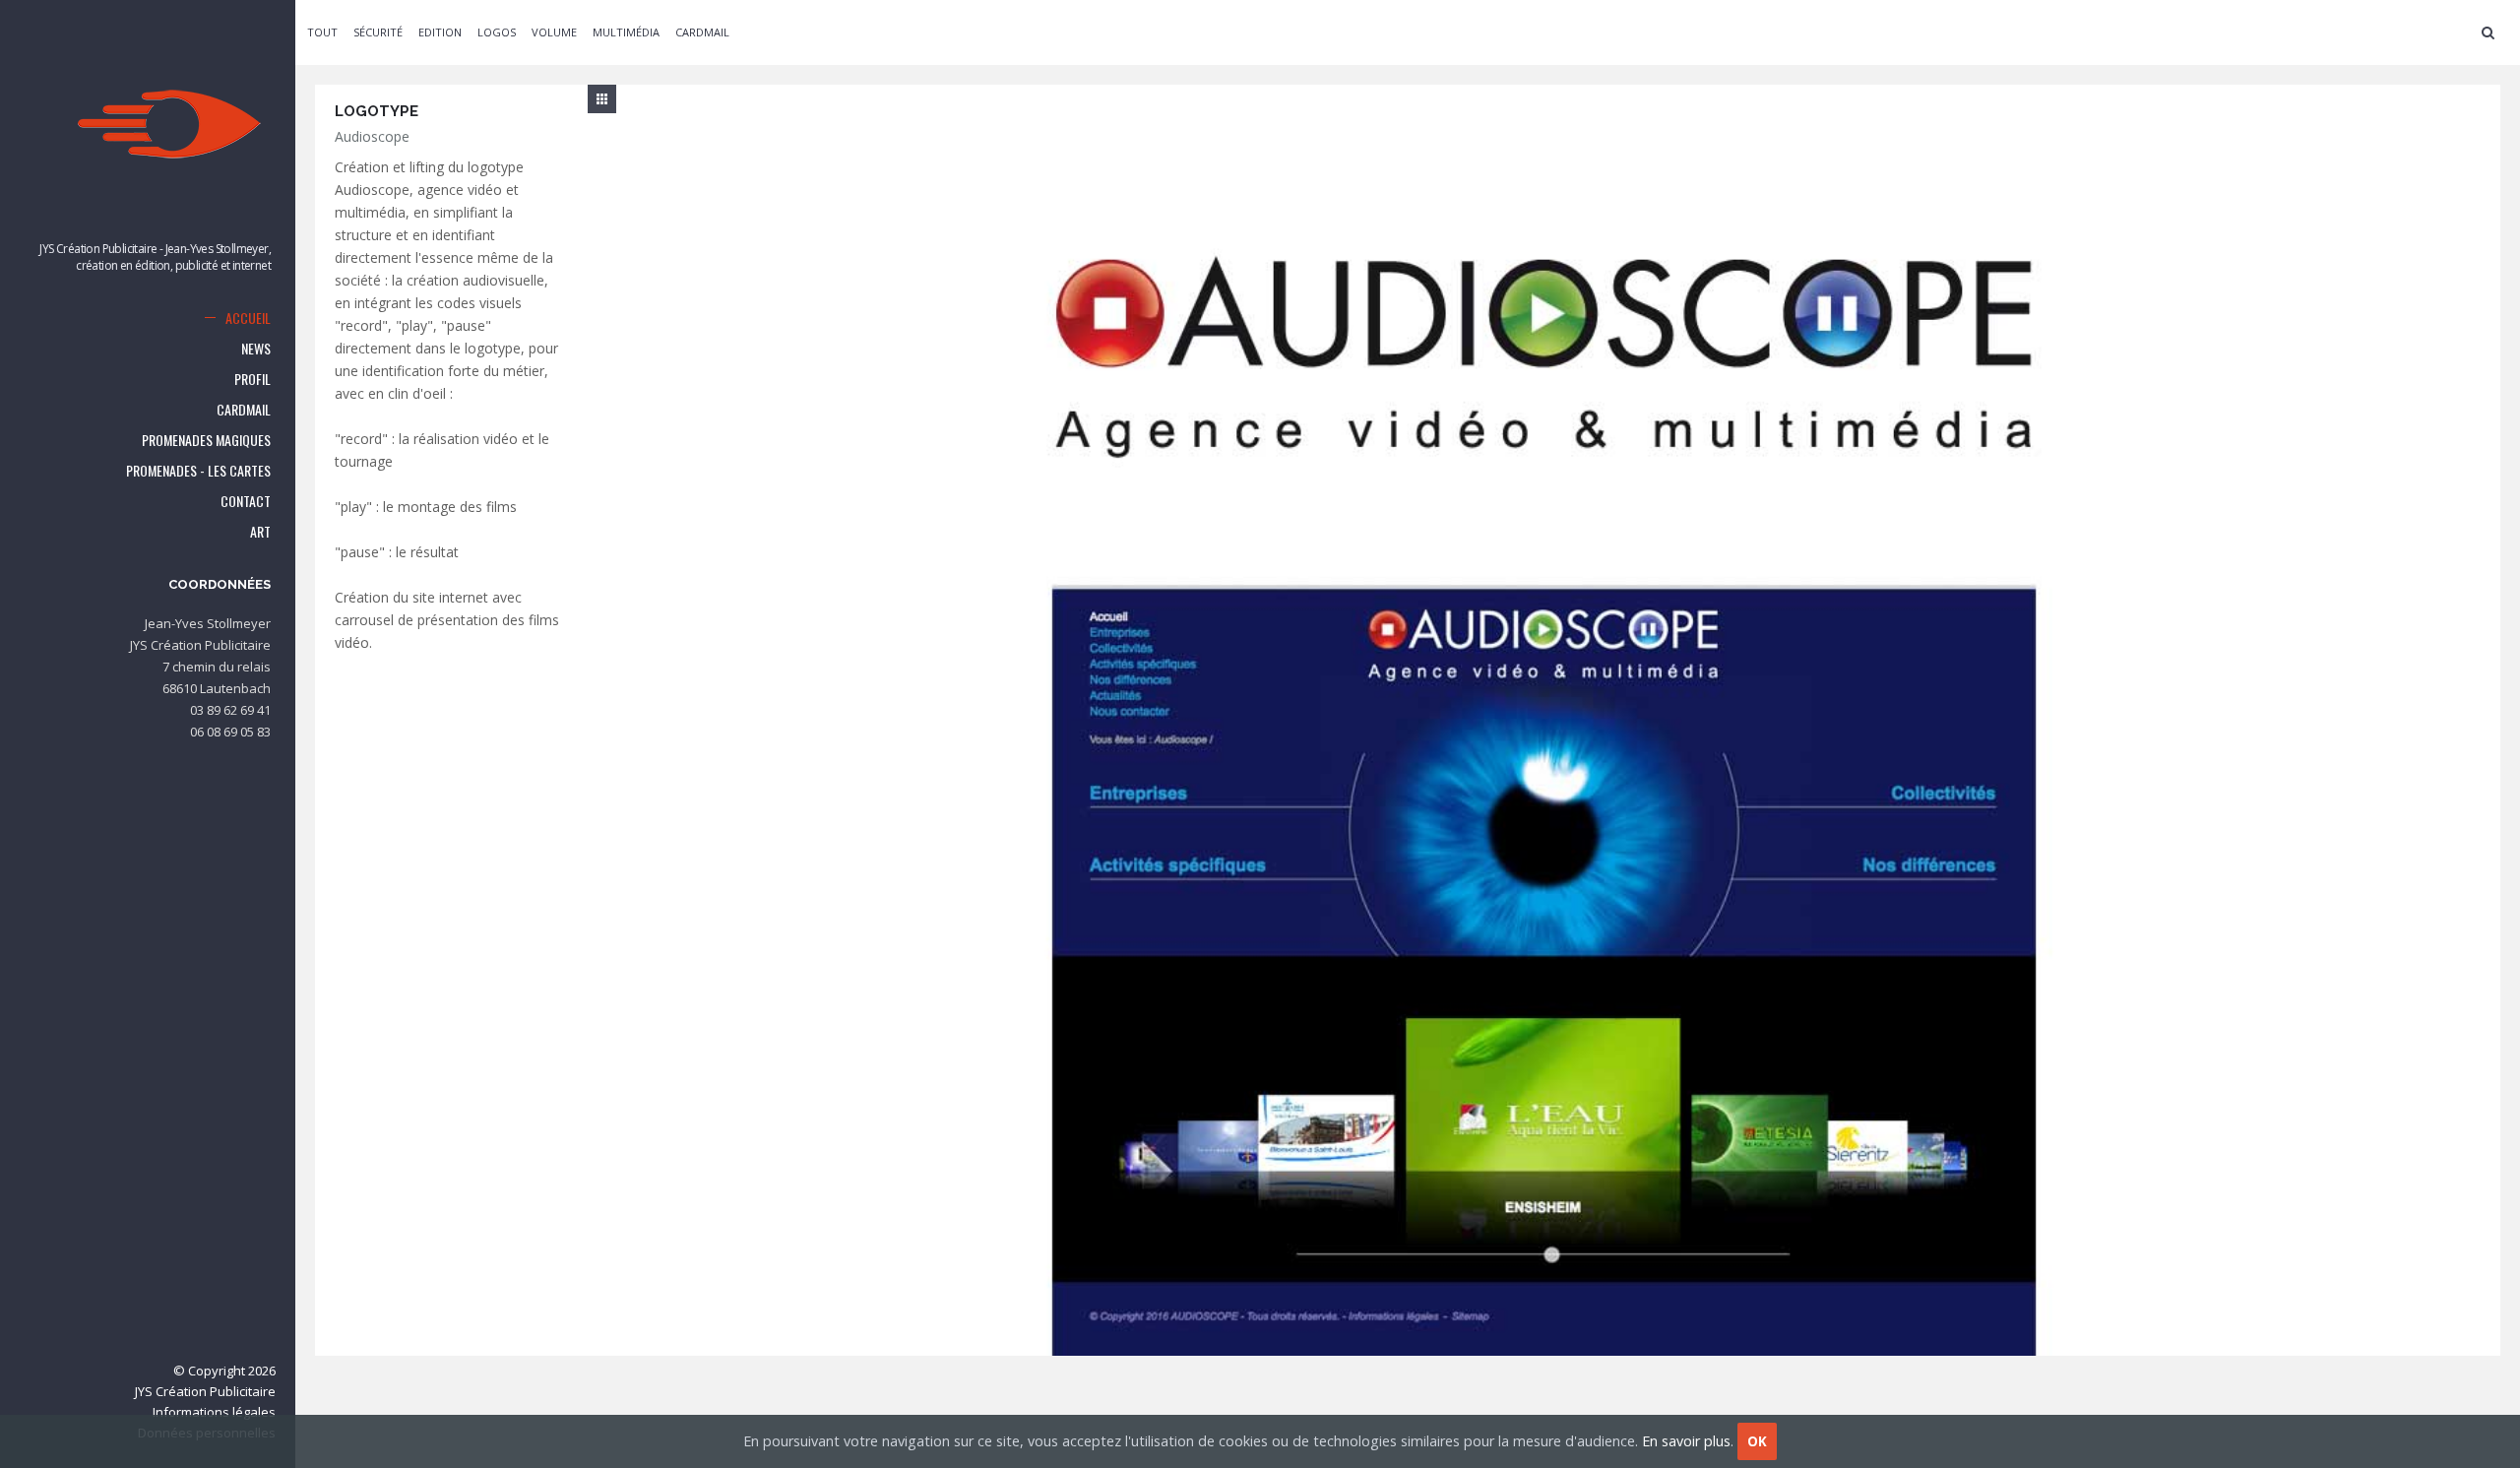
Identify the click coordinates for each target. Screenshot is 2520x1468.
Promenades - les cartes (198, 470)
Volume (554, 32)
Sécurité (378, 32)
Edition (440, 32)
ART (260, 531)
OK (1757, 1441)
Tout (322, 32)
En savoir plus (1686, 1441)
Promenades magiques (206, 440)
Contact (246, 501)
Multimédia (626, 32)
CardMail (244, 409)
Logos (497, 32)
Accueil (248, 318)
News (256, 348)
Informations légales (214, 1412)
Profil (252, 379)
